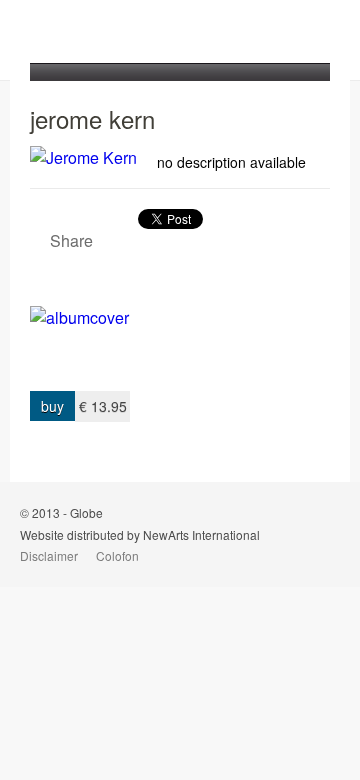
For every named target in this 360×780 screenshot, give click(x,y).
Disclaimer (49, 555)
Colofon (117, 555)
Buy (52, 406)
